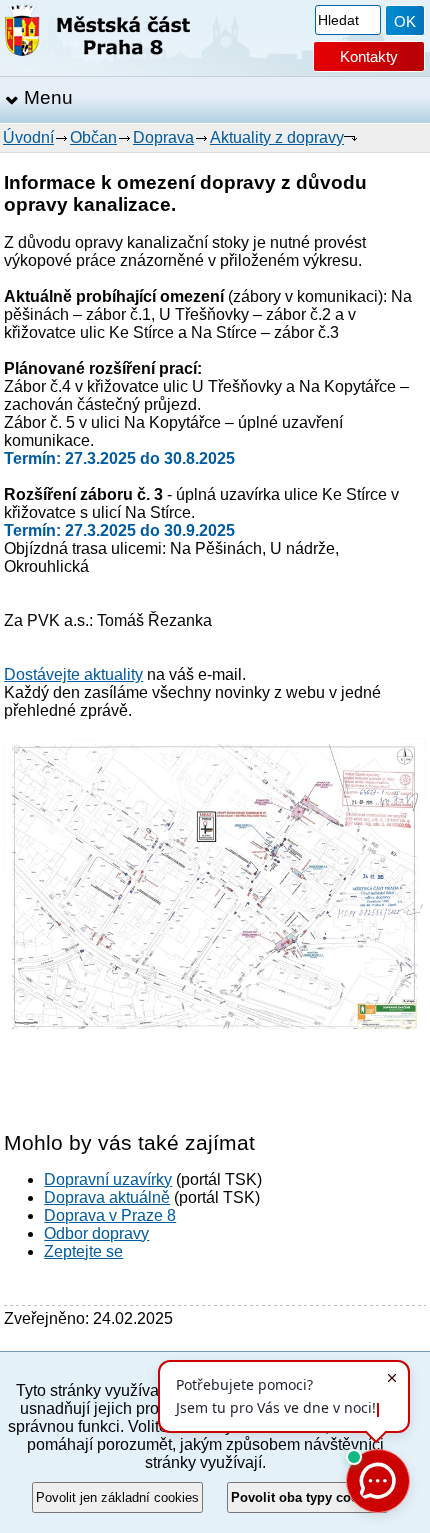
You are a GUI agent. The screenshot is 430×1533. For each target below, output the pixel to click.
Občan (93, 137)
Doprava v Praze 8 (110, 1215)
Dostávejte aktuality (73, 674)
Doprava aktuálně (107, 1197)
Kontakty (369, 56)
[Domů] (97, 34)
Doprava (163, 137)
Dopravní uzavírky (108, 1179)
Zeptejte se (83, 1251)
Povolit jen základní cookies (117, 1497)
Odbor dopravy (96, 1233)
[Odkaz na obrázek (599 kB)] (214, 1031)
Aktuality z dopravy (277, 137)
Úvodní (28, 137)
